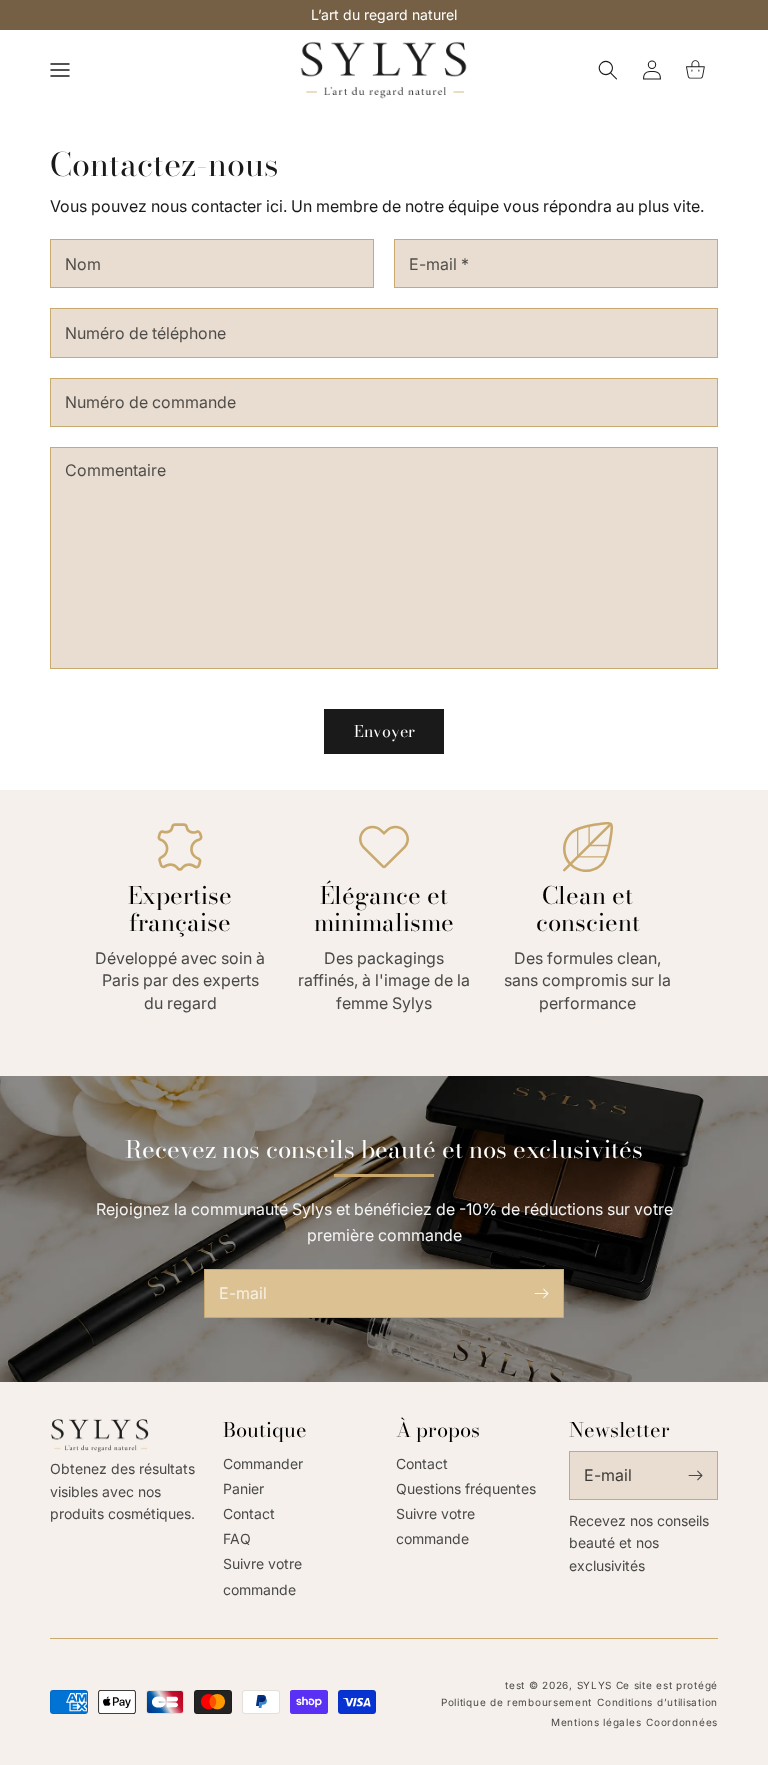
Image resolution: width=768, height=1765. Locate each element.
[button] (60, 70)
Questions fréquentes (466, 1488)
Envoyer (384, 731)
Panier (243, 1488)
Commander (263, 1463)
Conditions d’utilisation (657, 1702)
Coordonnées (682, 1722)
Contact (249, 1513)
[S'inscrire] (541, 1293)
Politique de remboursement (516, 1702)
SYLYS (595, 1685)
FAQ (237, 1538)
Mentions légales (596, 1722)
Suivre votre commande (262, 1576)
